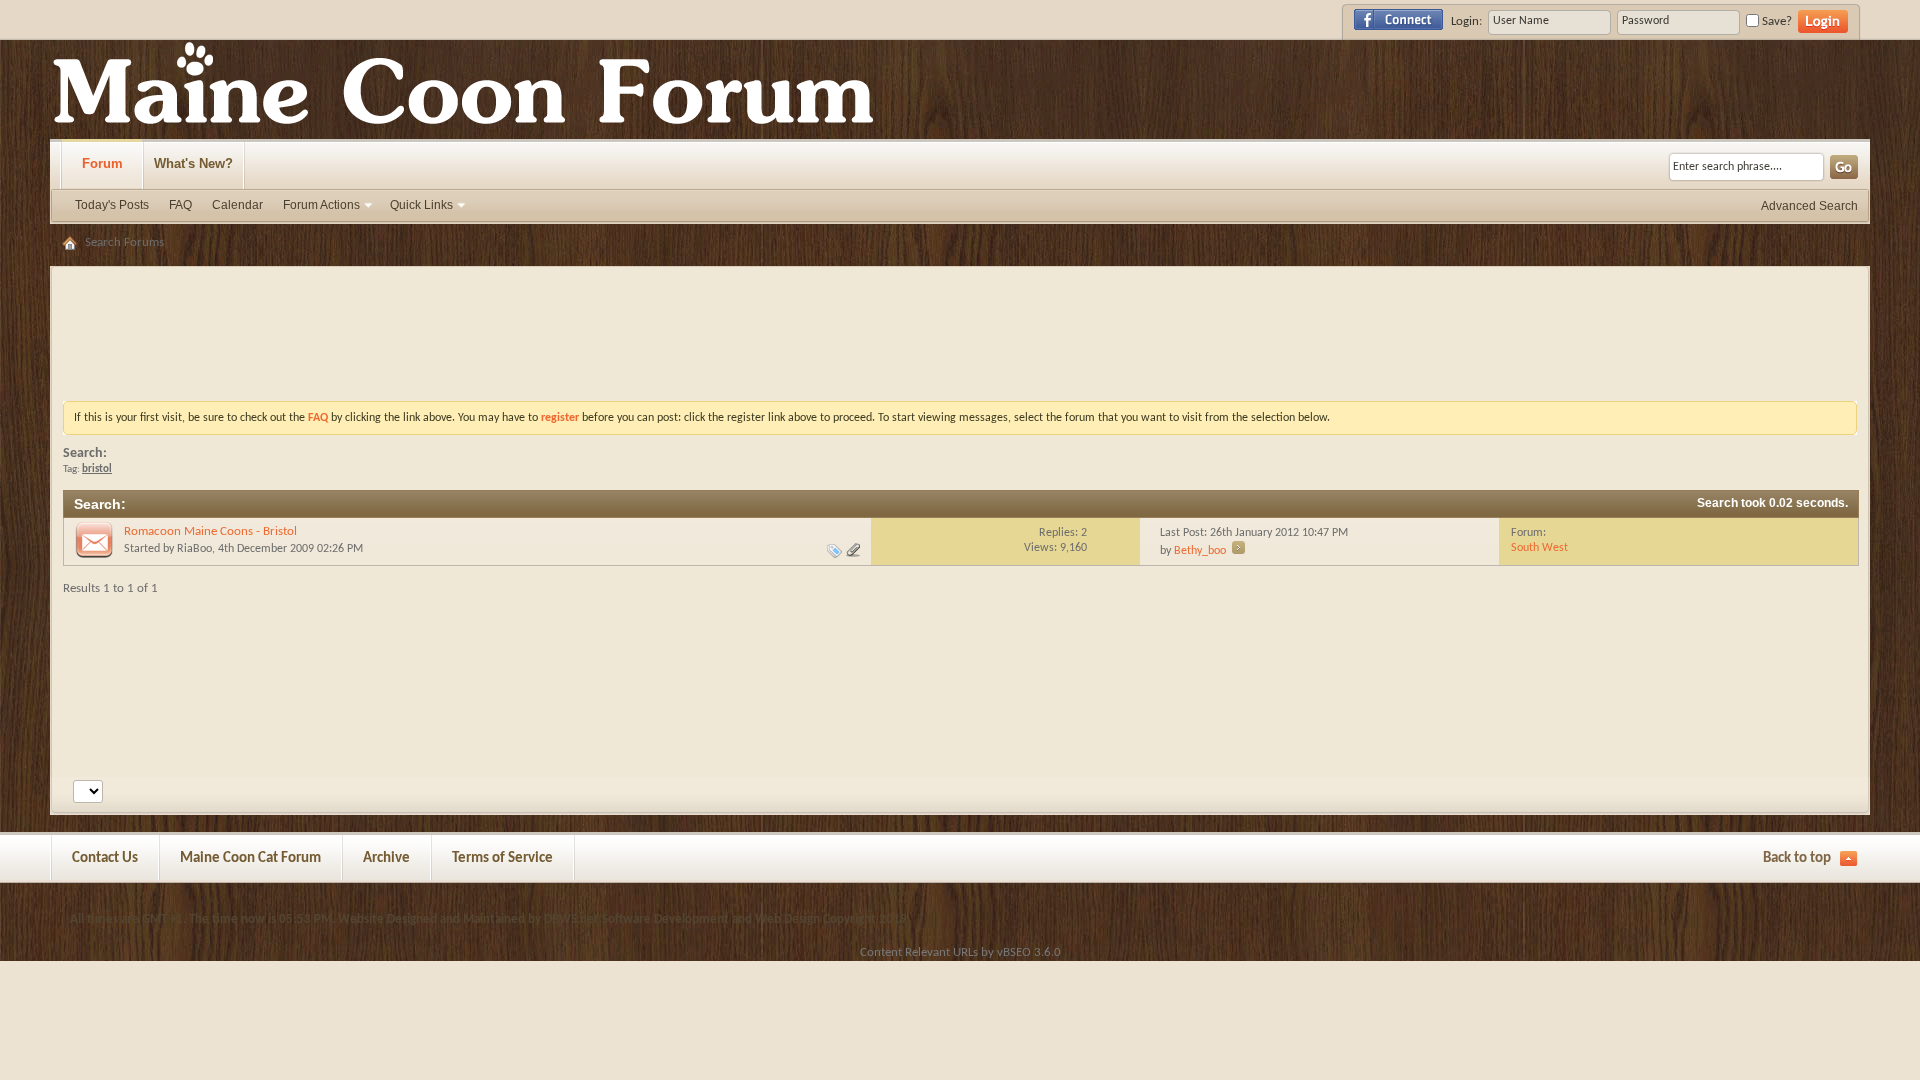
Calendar (237, 205)
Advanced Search (1809, 206)
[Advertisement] (960, 285)
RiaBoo (194, 549)
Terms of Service (502, 858)
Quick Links (421, 205)
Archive (386, 858)
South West (1539, 548)
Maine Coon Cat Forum (250, 858)
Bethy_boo (1200, 551)
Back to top (1797, 858)
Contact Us (105, 858)
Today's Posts (112, 205)
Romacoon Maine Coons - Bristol (210, 531)
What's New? (193, 163)
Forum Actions (321, 205)
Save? (1775, 21)
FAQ (180, 205)
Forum (102, 163)
